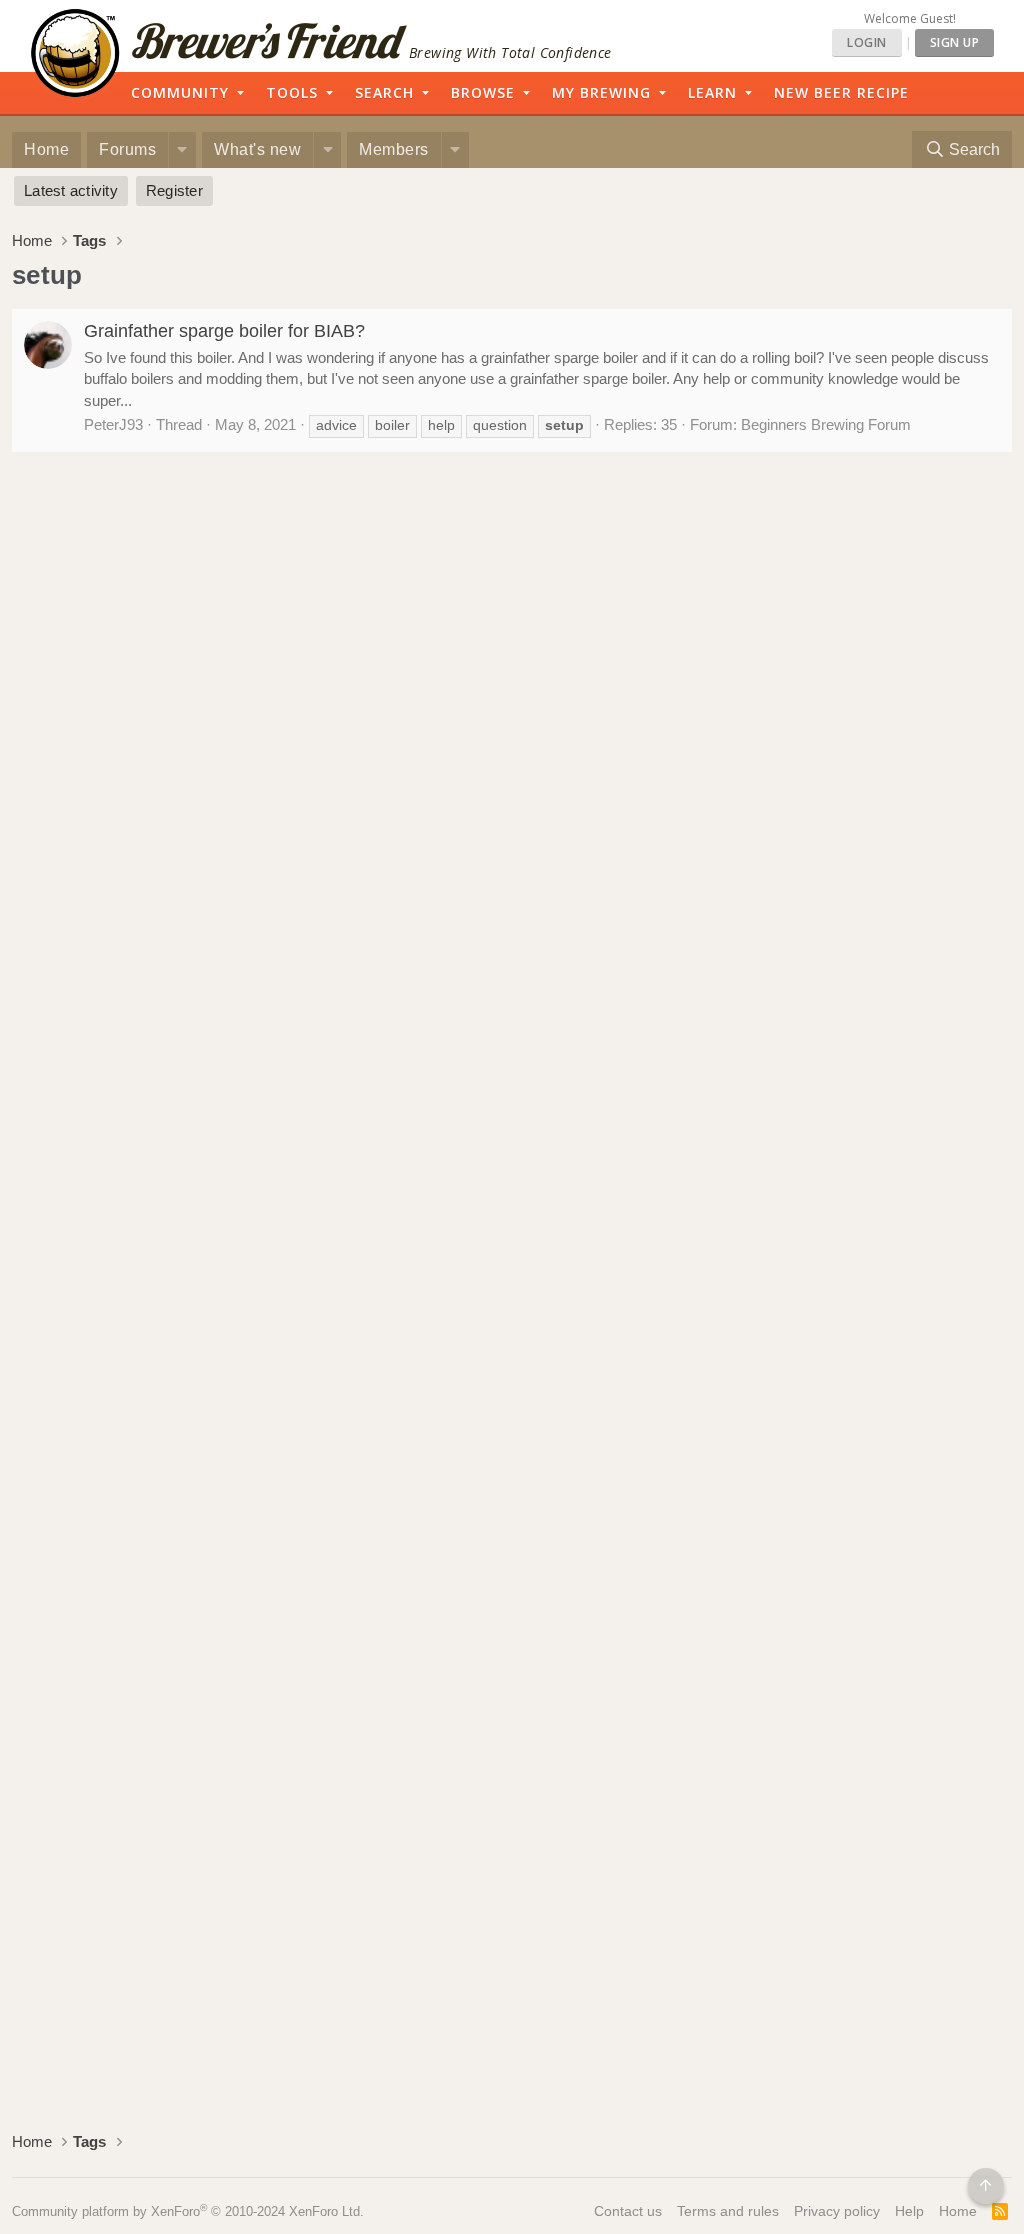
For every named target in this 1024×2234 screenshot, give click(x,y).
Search (384, 92)
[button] (182, 150)
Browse (483, 92)
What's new (257, 149)
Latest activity (71, 190)
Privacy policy (837, 2211)
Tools (292, 92)
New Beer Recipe (841, 92)
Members (394, 149)
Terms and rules (728, 2211)
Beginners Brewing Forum (826, 424)
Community (180, 92)
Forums (127, 149)
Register (174, 190)
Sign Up (955, 42)
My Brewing (601, 92)
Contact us (628, 2211)
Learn (712, 92)
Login (867, 42)
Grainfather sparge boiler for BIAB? (224, 331)
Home (46, 149)
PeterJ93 (113, 424)
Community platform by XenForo (188, 2211)
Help (909, 2211)
